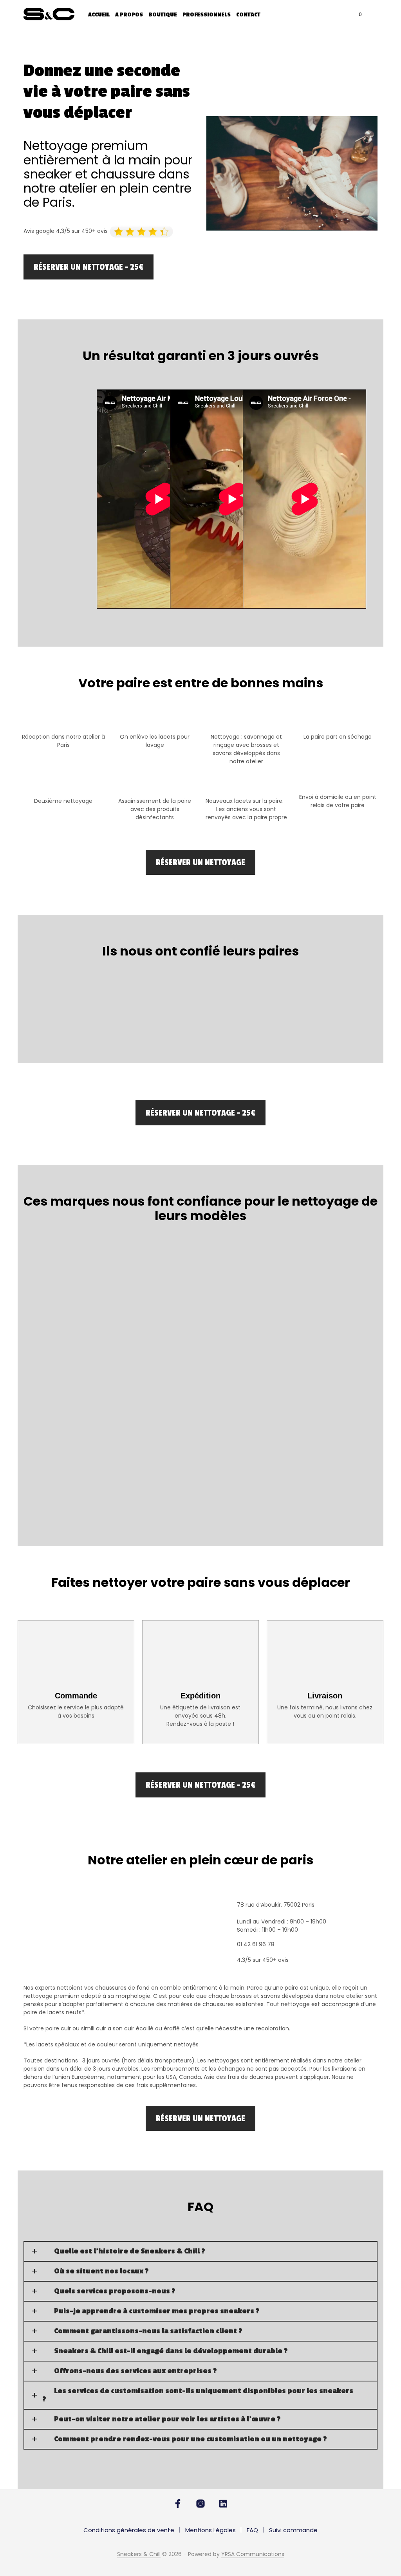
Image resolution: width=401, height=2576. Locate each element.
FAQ (252, 2530)
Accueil (99, 15)
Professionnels (207, 15)
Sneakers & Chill (139, 2554)
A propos (129, 15)
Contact (248, 15)
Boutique (163, 15)
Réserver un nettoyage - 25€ (89, 267)
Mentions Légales (210, 2530)
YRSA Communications (253, 2554)
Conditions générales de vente (129, 2530)
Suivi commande (293, 2530)
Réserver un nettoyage (200, 862)
